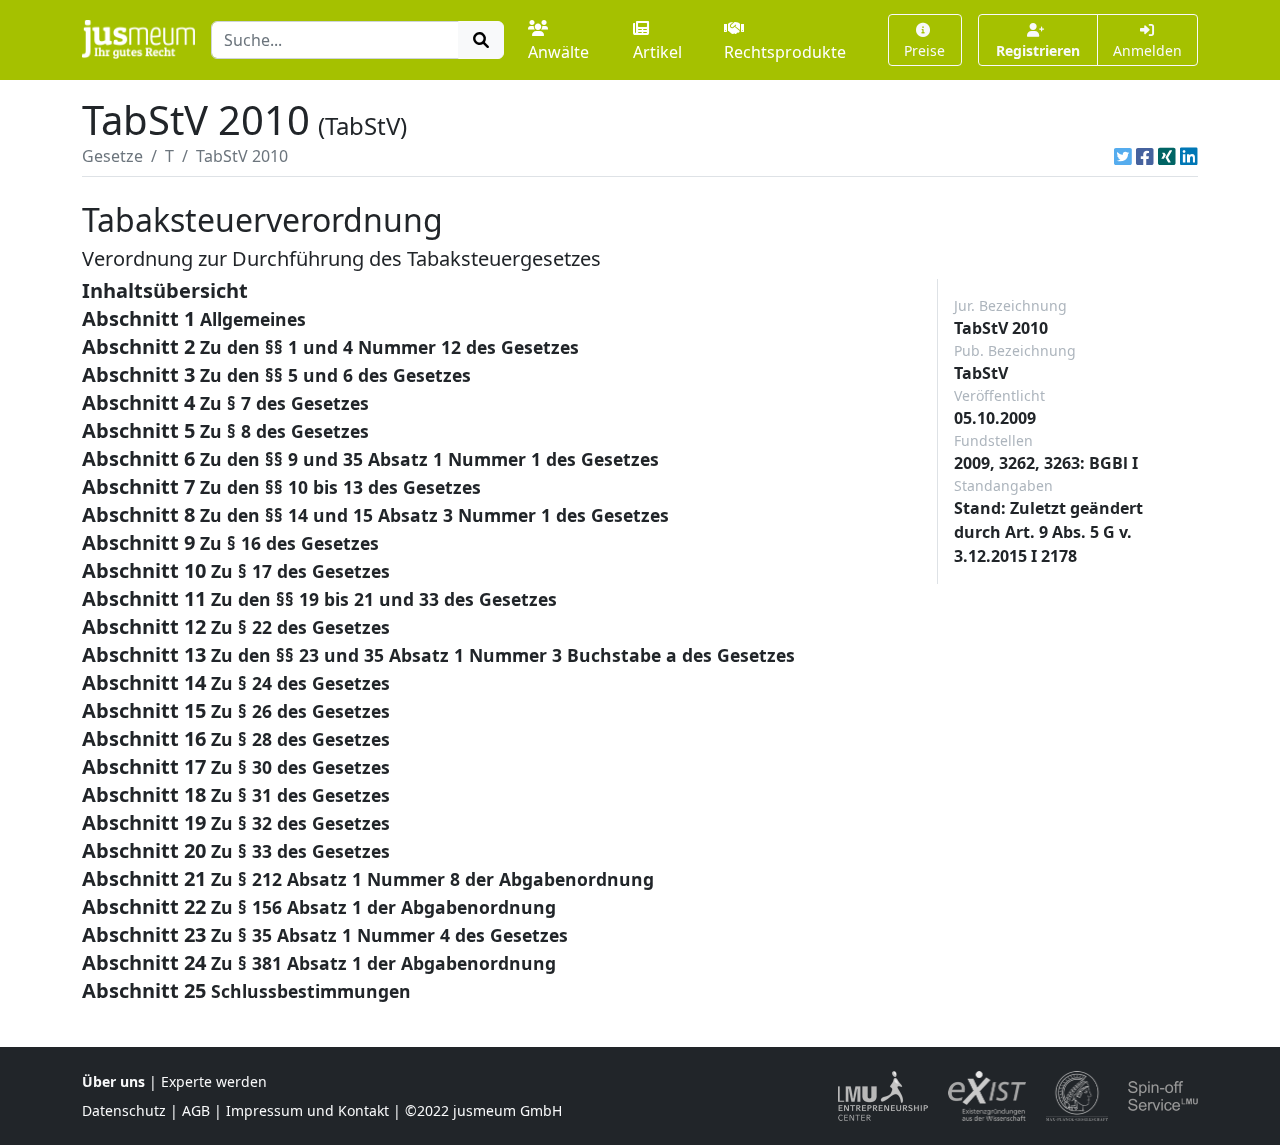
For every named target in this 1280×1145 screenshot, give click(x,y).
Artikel (657, 52)
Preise (924, 50)
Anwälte (558, 52)
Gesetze (112, 156)
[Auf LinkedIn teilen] (1189, 156)
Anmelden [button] (1147, 50)
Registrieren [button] (1038, 50)
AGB (196, 1110)
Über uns (113, 1081)
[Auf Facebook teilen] (1145, 156)
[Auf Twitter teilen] (1123, 156)
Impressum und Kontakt (307, 1110)
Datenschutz (124, 1110)
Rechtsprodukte (785, 52)
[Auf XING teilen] (1167, 156)
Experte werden (214, 1081)
